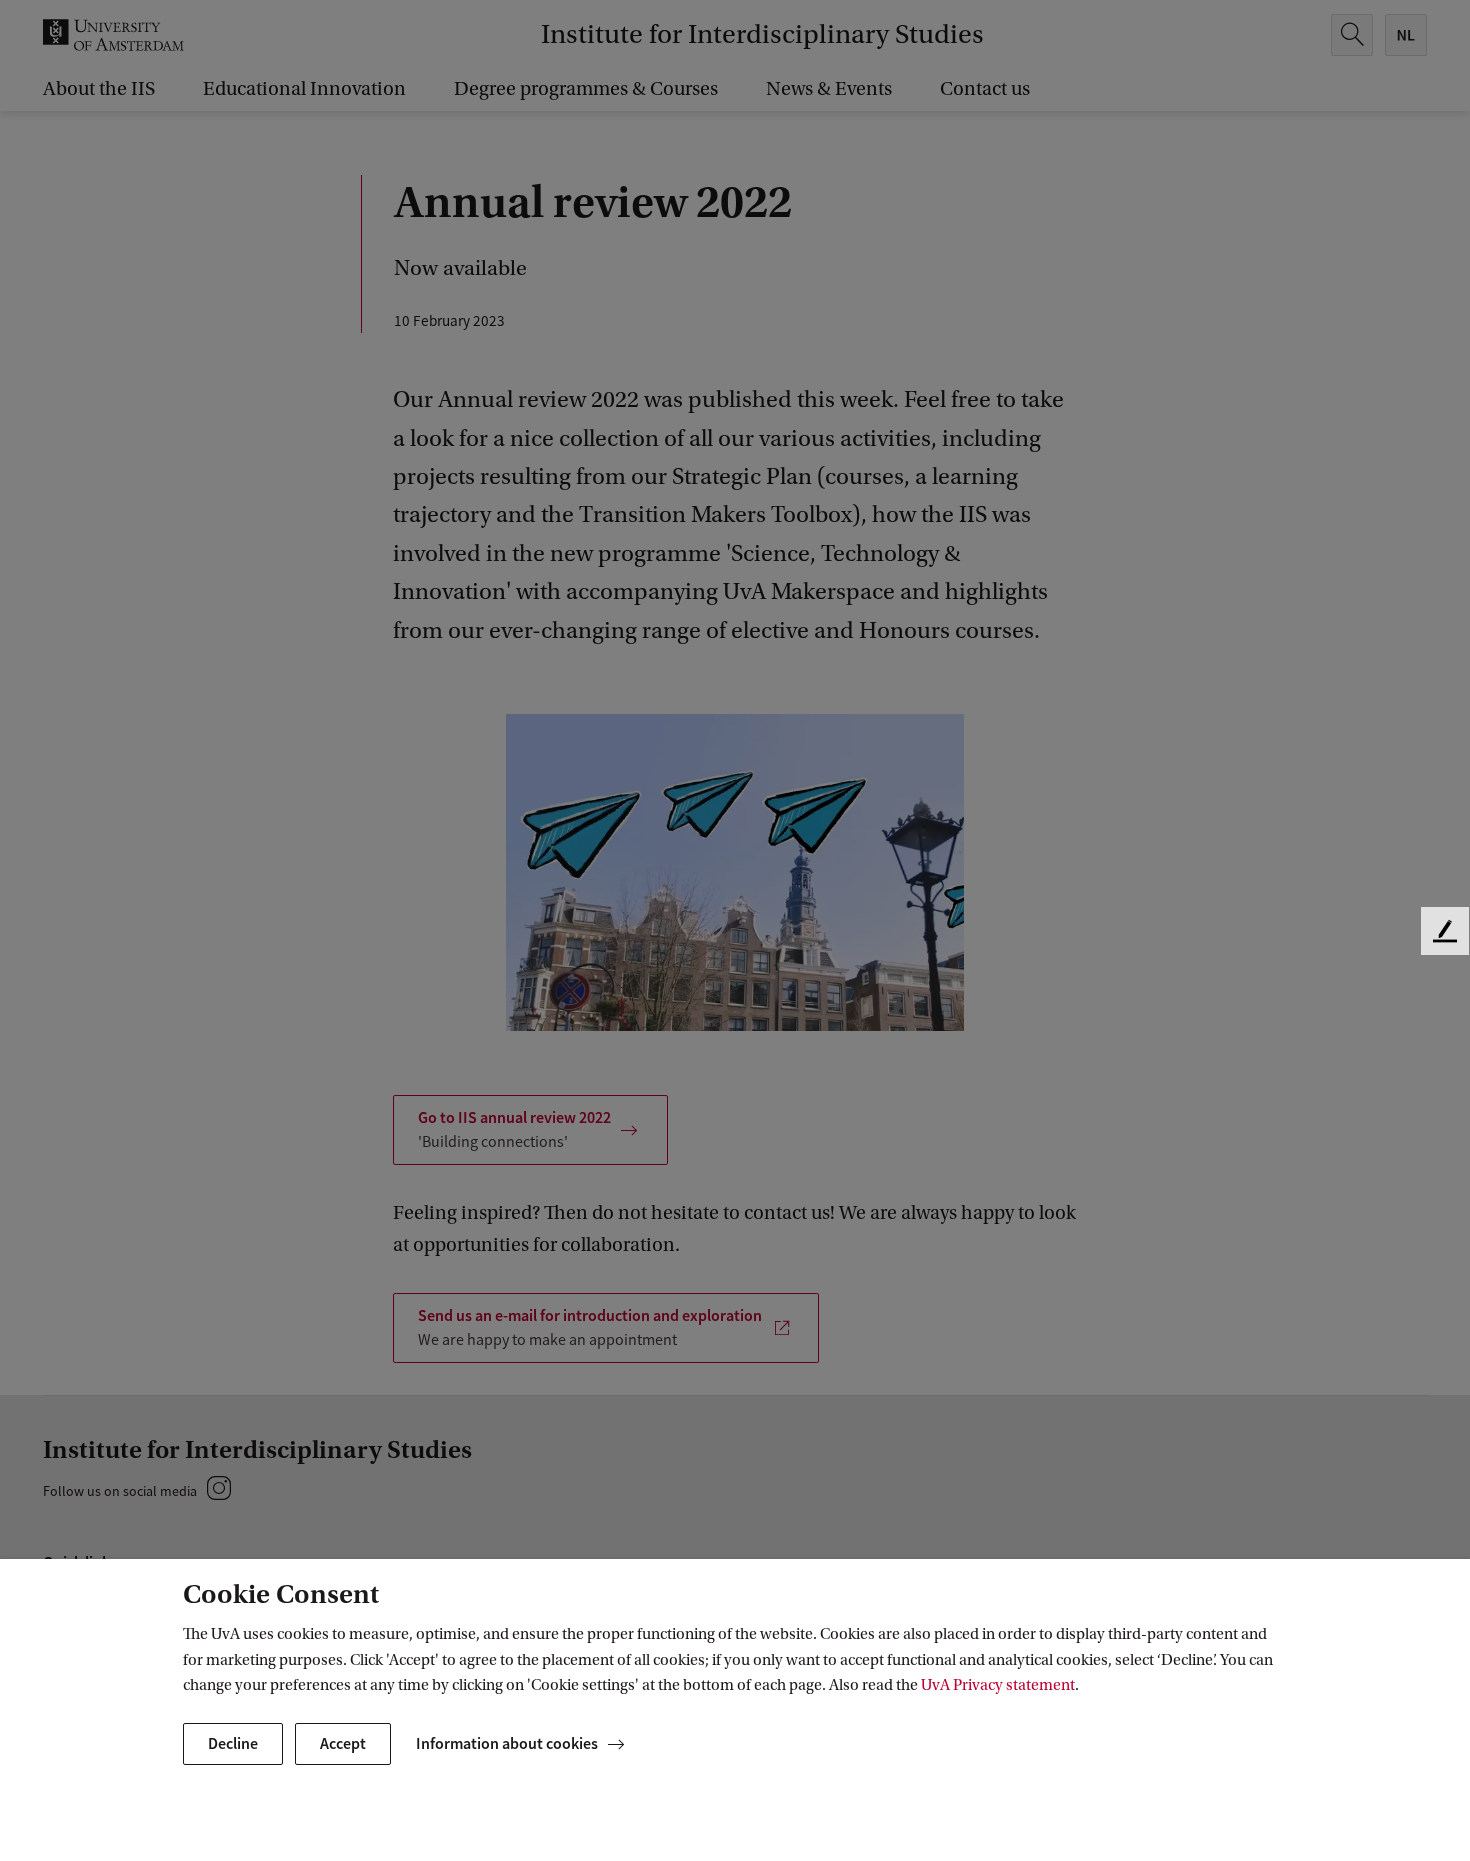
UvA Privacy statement (998, 1685)
